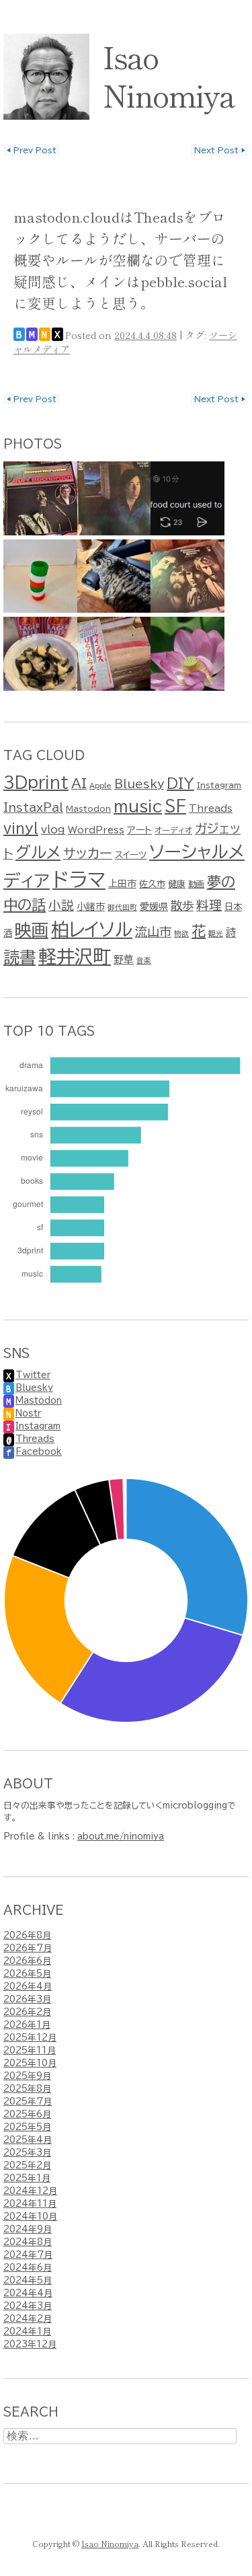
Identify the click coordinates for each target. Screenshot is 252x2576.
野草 (124, 959)
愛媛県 (154, 907)
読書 (19, 957)
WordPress (96, 830)
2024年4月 (28, 2293)
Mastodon (88, 808)
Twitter (33, 1375)
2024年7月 (28, 2255)
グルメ (38, 853)
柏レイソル (92, 929)
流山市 (153, 932)
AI (79, 783)
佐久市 (152, 884)
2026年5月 (27, 1974)
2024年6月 (28, 2268)
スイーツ (131, 855)
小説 (61, 905)
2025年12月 (30, 2038)
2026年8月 (27, 1935)
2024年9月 (28, 2229)
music (138, 806)
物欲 (181, 934)
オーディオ (173, 830)
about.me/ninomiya (121, 1836)
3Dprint (36, 783)
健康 (177, 884)
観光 (216, 934)
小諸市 (91, 907)
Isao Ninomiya (169, 75)
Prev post (32, 150)
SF (175, 806)
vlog (53, 829)
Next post (220, 150)
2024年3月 (28, 2306)
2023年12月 (30, 2344)
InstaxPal (33, 807)
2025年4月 (28, 2140)
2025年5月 (27, 2127)
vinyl (21, 828)
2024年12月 (30, 2191)
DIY (180, 783)
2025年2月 (27, 2165)
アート (139, 830)
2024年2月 (28, 2319)
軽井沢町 (75, 956)
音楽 (144, 960)
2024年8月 (28, 2242)
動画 (196, 884)
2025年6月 (27, 2114)
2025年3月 (27, 2153)
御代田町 (122, 907)
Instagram (219, 785)
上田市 (122, 884)
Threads (211, 808)
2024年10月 (30, 2217)
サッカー (88, 853)
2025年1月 (27, 2178)
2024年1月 (27, 2332)
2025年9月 (27, 2076)
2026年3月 (27, 1999)
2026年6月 (27, 1961)
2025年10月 (30, 2063)
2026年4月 (28, 1986)
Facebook (39, 1452)
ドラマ (79, 880)
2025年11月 (30, 2050)
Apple (100, 786)
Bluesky (139, 784)
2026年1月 (27, 2025)
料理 (209, 905)
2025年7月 (28, 2101)
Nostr (28, 1413)
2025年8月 (27, 2089)
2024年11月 (30, 2204)
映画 (32, 930)
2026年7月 (28, 1948)
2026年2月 (27, 2012)
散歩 (182, 906)
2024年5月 (28, 2280)
